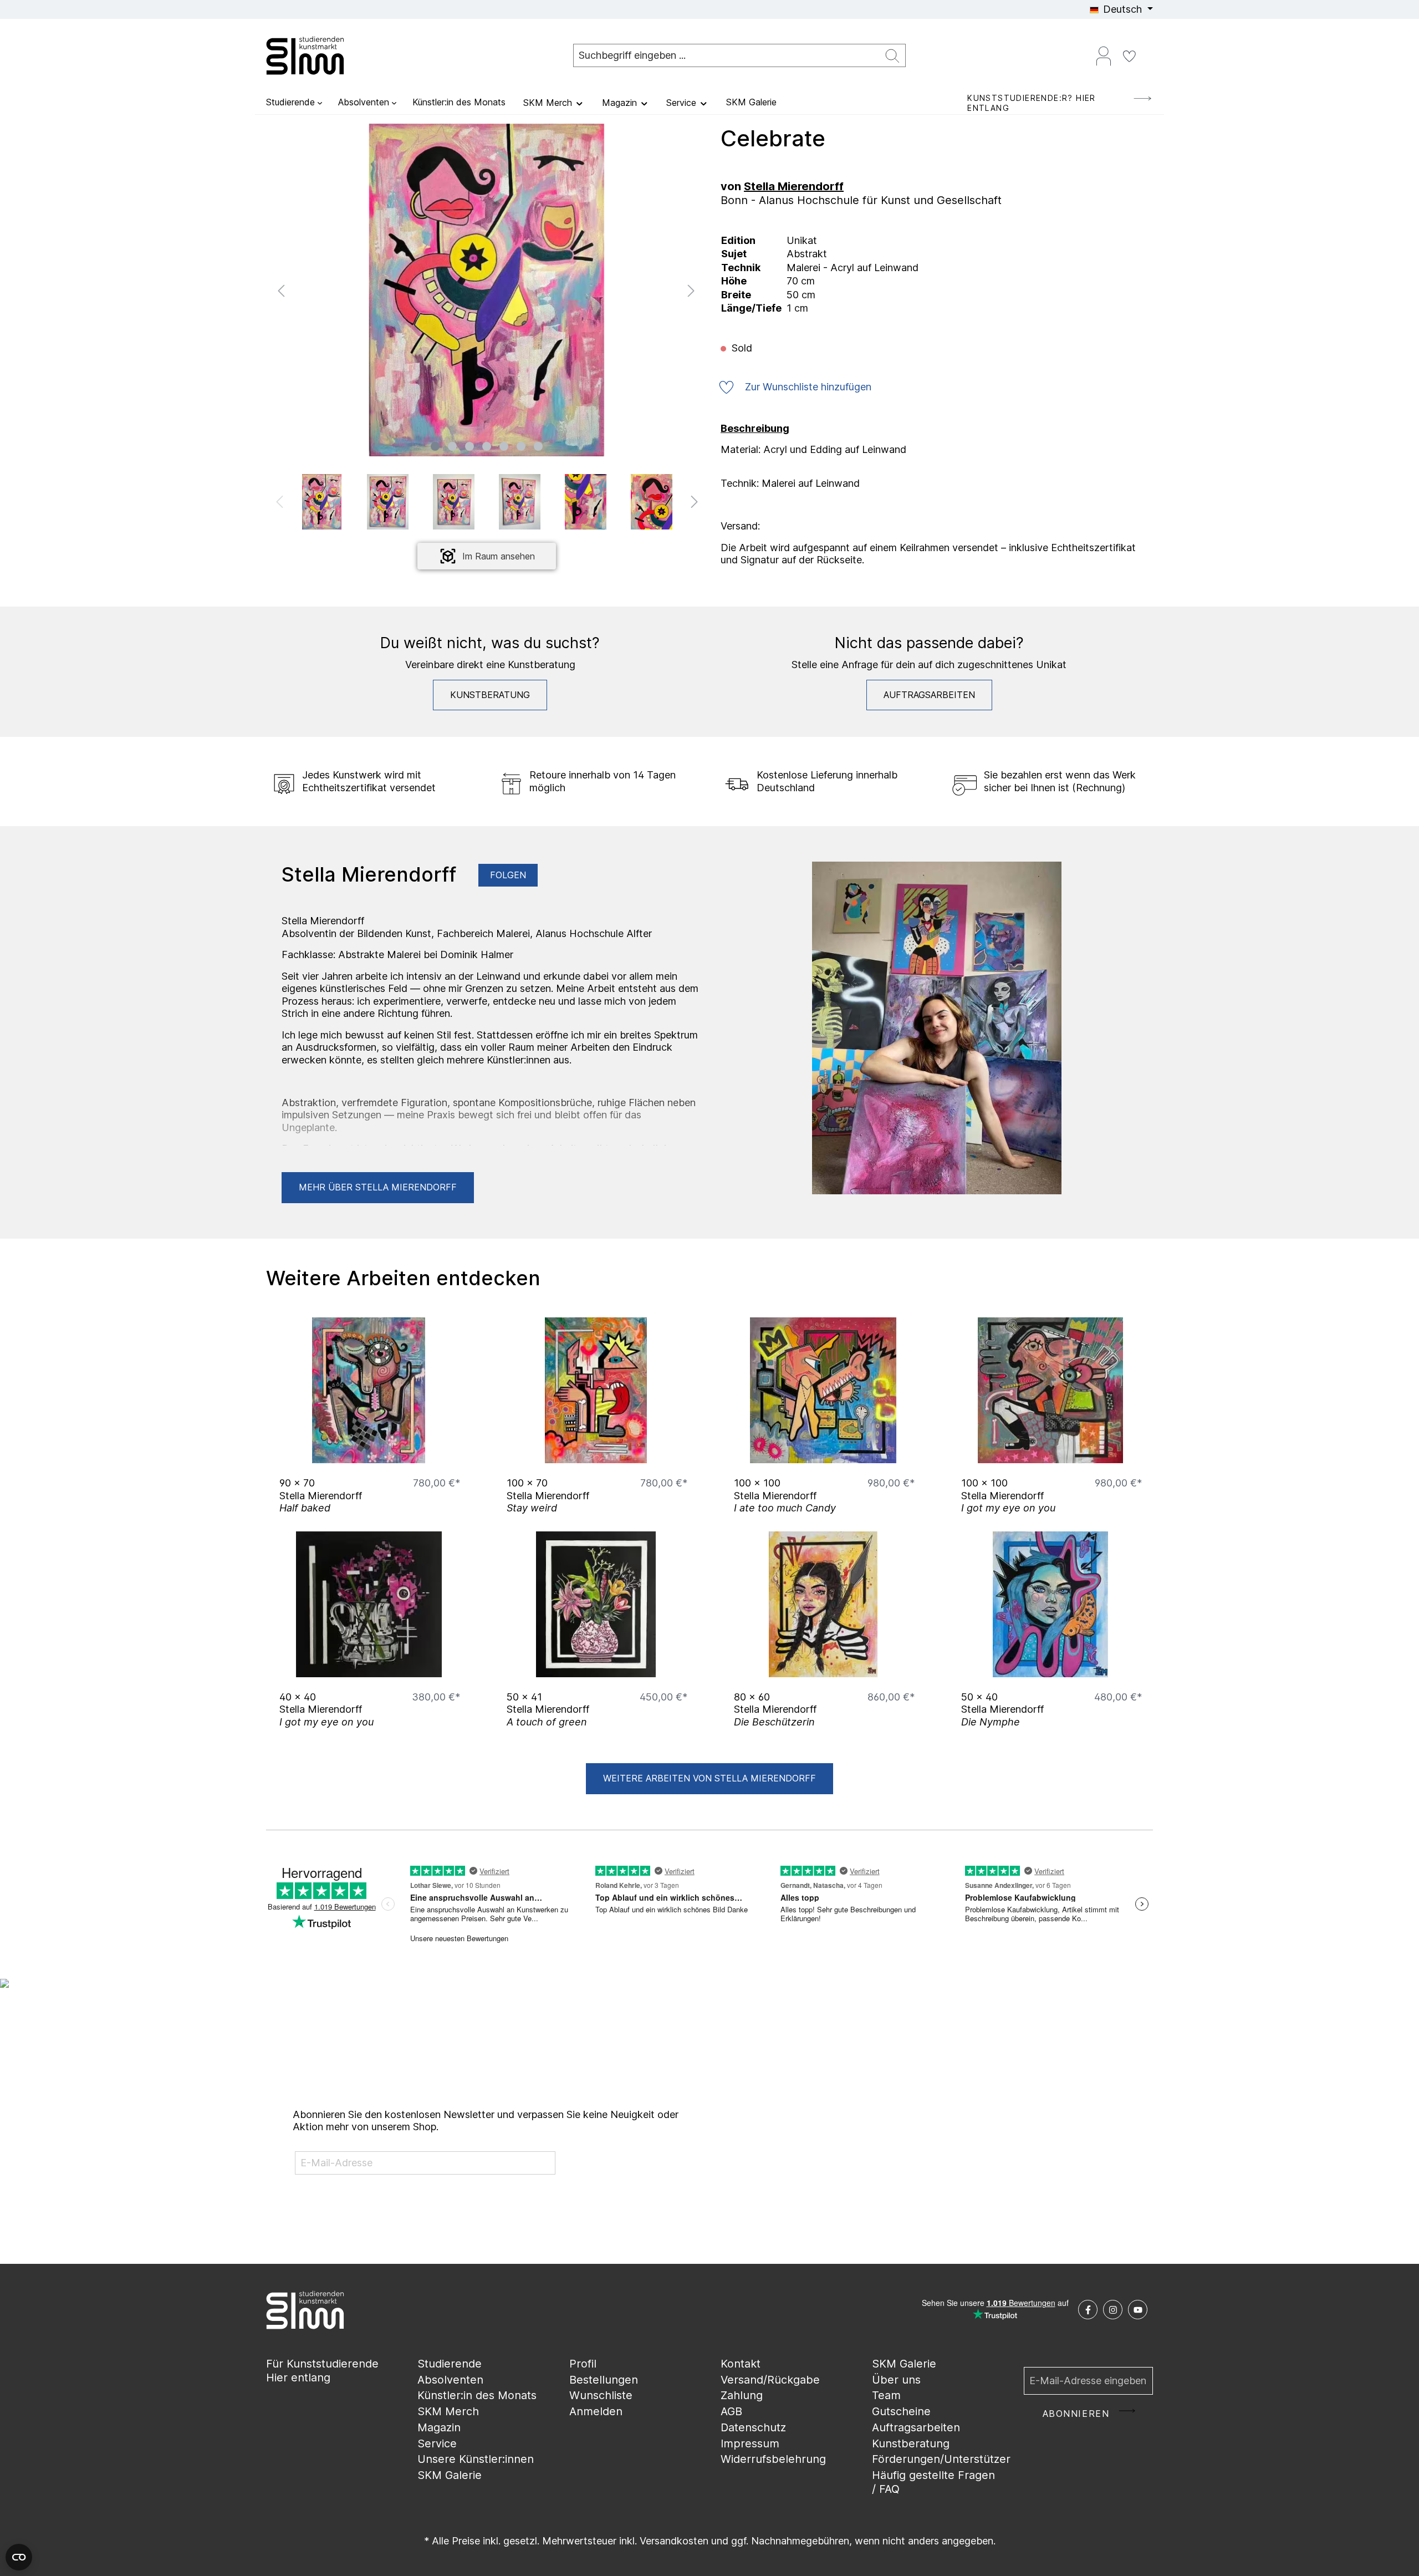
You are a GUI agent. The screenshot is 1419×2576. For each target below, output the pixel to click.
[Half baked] (369, 1390)
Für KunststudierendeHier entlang (322, 2371)
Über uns (896, 2380)
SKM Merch (448, 2411)
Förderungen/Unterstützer (941, 2459)
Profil (583, 2364)
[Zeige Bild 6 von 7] (521, 446)
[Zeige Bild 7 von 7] (538, 446)
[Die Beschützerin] (823, 1604)
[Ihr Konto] (1104, 55)
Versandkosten (674, 2541)
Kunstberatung (490, 695)
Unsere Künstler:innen (476, 2459)
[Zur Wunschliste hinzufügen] (449, 1452)
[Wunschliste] (1129, 55)
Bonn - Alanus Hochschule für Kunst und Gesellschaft (861, 200)
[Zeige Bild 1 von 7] (435, 446)
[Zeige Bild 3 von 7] (469, 446)
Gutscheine (901, 2411)
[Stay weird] (596, 1390)
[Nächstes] (691, 290)
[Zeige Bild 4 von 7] (487, 446)
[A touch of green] (596, 1604)
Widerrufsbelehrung (773, 2459)
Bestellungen (604, 2380)
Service (437, 2443)
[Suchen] (893, 56)
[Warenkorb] (1149, 52)
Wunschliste (601, 2395)
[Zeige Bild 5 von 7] (504, 446)
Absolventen (450, 2380)
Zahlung (742, 2395)
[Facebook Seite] (1088, 2310)
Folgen (508, 875)
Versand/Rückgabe (770, 2380)
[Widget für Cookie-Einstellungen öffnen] (19, 2557)
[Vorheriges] (281, 290)
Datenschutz (753, 2427)
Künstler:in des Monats (477, 2395)
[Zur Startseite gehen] (321, 55)
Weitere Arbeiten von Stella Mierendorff (709, 1778)
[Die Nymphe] (1050, 1604)
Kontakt (741, 2364)
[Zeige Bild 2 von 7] (452, 446)
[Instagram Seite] (1113, 2310)
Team (886, 2395)
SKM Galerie (450, 2475)
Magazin (439, 2427)
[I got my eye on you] (1050, 1390)
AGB (731, 2411)
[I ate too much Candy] (823, 1390)
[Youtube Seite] (1138, 2310)
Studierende (450, 2364)
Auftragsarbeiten (929, 695)
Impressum (750, 2443)
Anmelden (596, 2411)
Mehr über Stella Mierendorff (378, 1187)
